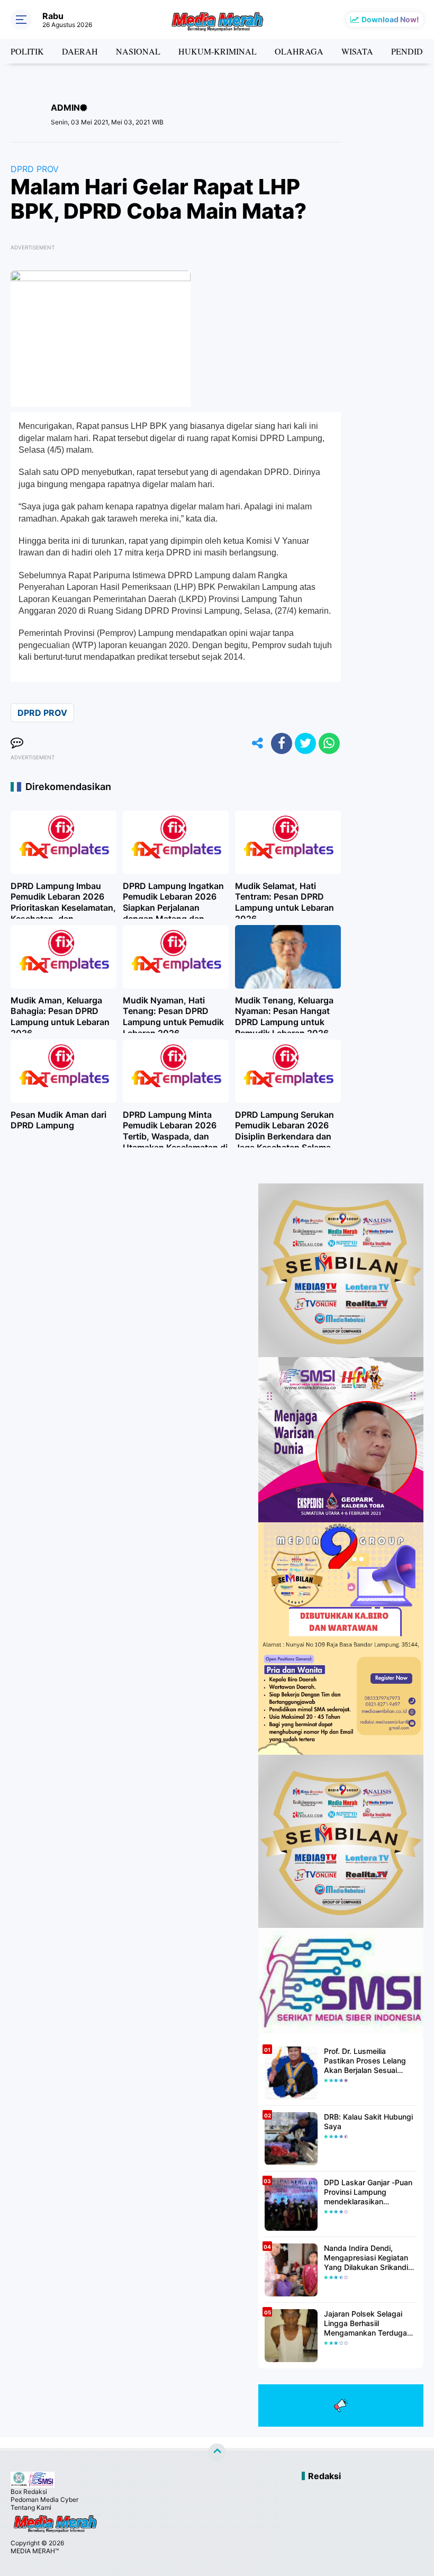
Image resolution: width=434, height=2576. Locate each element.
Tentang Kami (31, 2507)
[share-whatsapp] (329, 743)
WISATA (357, 51)
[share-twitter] (305, 743)
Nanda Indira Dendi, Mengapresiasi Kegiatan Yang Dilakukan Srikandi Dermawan (366, 2258)
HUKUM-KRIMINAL (218, 51)
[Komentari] (17, 743)
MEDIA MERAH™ (35, 2551)
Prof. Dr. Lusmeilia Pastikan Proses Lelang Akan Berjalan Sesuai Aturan (365, 2061)
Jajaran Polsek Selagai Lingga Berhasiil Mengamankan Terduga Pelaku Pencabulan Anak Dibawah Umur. (367, 2324)
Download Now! (390, 19)
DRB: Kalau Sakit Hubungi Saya (368, 2121)
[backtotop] (217, 2453)
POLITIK (27, 51)
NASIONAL (138, 51)
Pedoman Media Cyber (44, 2499)
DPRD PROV (35, 169)
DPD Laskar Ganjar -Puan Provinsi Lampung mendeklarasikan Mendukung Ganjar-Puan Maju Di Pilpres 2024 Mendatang (368, 2192)
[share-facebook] (282, 743)
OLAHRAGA (299, 51)
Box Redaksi (29, 2492)
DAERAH (80, 51)
